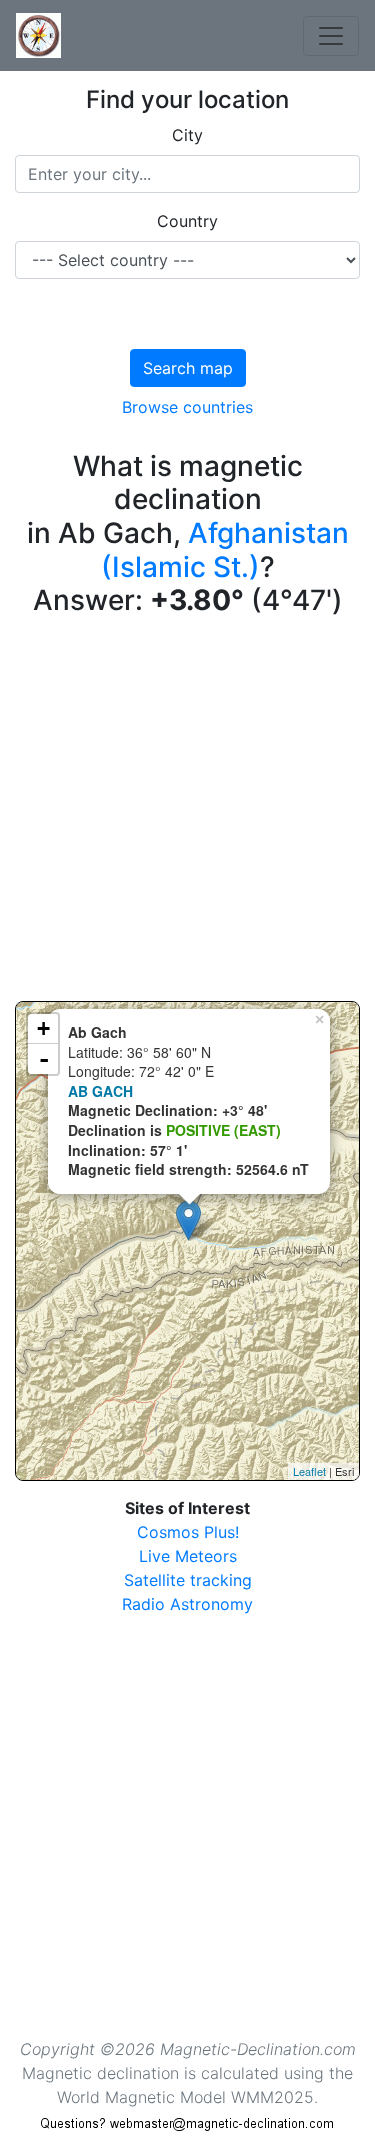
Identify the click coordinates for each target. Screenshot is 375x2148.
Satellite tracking (188, 1580)
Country (187, 221)
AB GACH (100, 1091)
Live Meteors (188, 1556)
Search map (188, 368)
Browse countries (187, 407)
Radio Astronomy (187, 1604)
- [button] (44, 1059)
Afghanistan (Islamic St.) (225, 550)
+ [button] (43, 1028)
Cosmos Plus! (188, 1532)
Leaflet (309, 1471)
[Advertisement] (187, 813)
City (187, 135)
